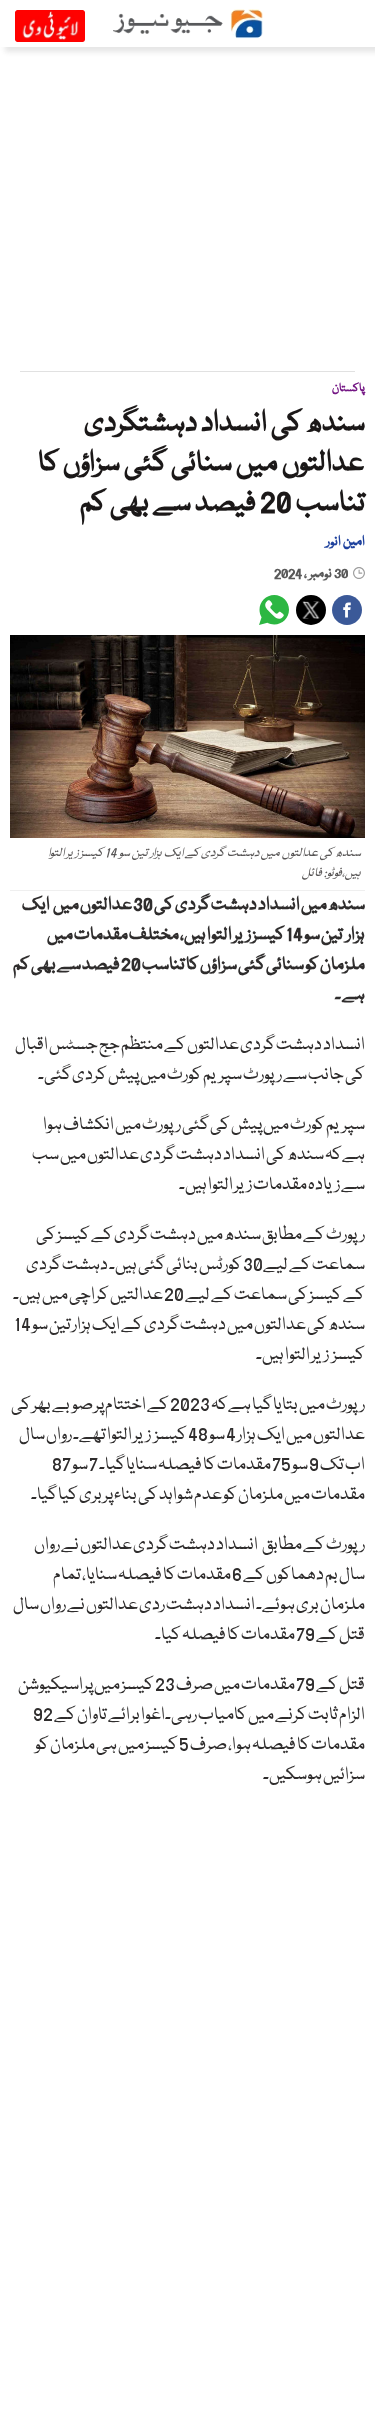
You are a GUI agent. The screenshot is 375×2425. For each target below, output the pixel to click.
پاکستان (348, 388)
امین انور (345, 542)
